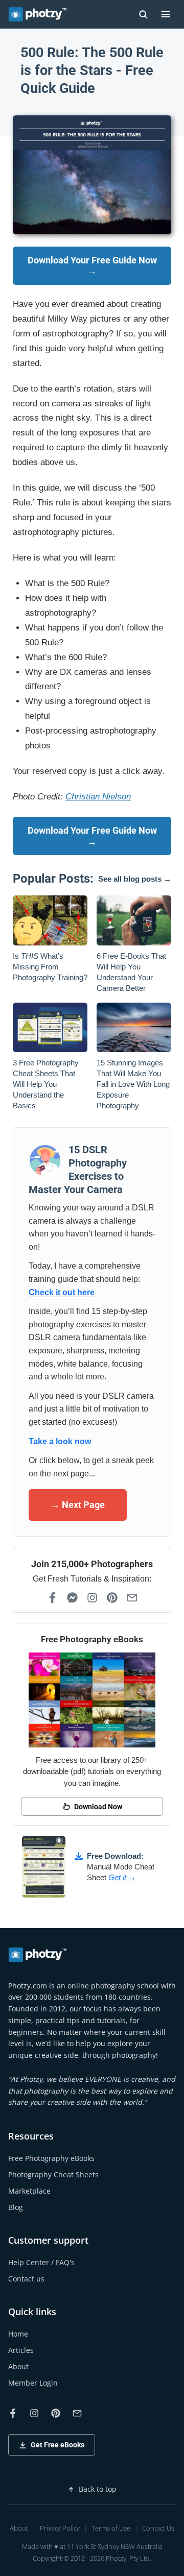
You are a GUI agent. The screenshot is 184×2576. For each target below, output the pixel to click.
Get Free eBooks (57, 2445)
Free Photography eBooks (51, 2158)
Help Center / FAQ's (41, 2262)
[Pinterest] (112, 1598)
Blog (16, 2207)
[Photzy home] (38, 1955)
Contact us (26, 2279)
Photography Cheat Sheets (53, 2174)
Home (18, 2334)
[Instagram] (92, 1598)
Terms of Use (111, 2528)
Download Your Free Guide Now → (92, 266)
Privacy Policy (60, 2528)
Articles (21, 2350)
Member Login (33, 2383)
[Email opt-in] (132, 1598)
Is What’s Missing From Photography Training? (50, 967)
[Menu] (166, 14)
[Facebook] (52, 1598)
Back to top (98, 2489)
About (18, 2366)
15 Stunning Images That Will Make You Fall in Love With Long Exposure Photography (133, 1084)
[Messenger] (72, 1598)
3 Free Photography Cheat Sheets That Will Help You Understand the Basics (46, 1084)
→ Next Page (78, 1505)
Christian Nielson (98, 797)
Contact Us (158, 2528)
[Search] (143, 14)
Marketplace (29, 2191)
